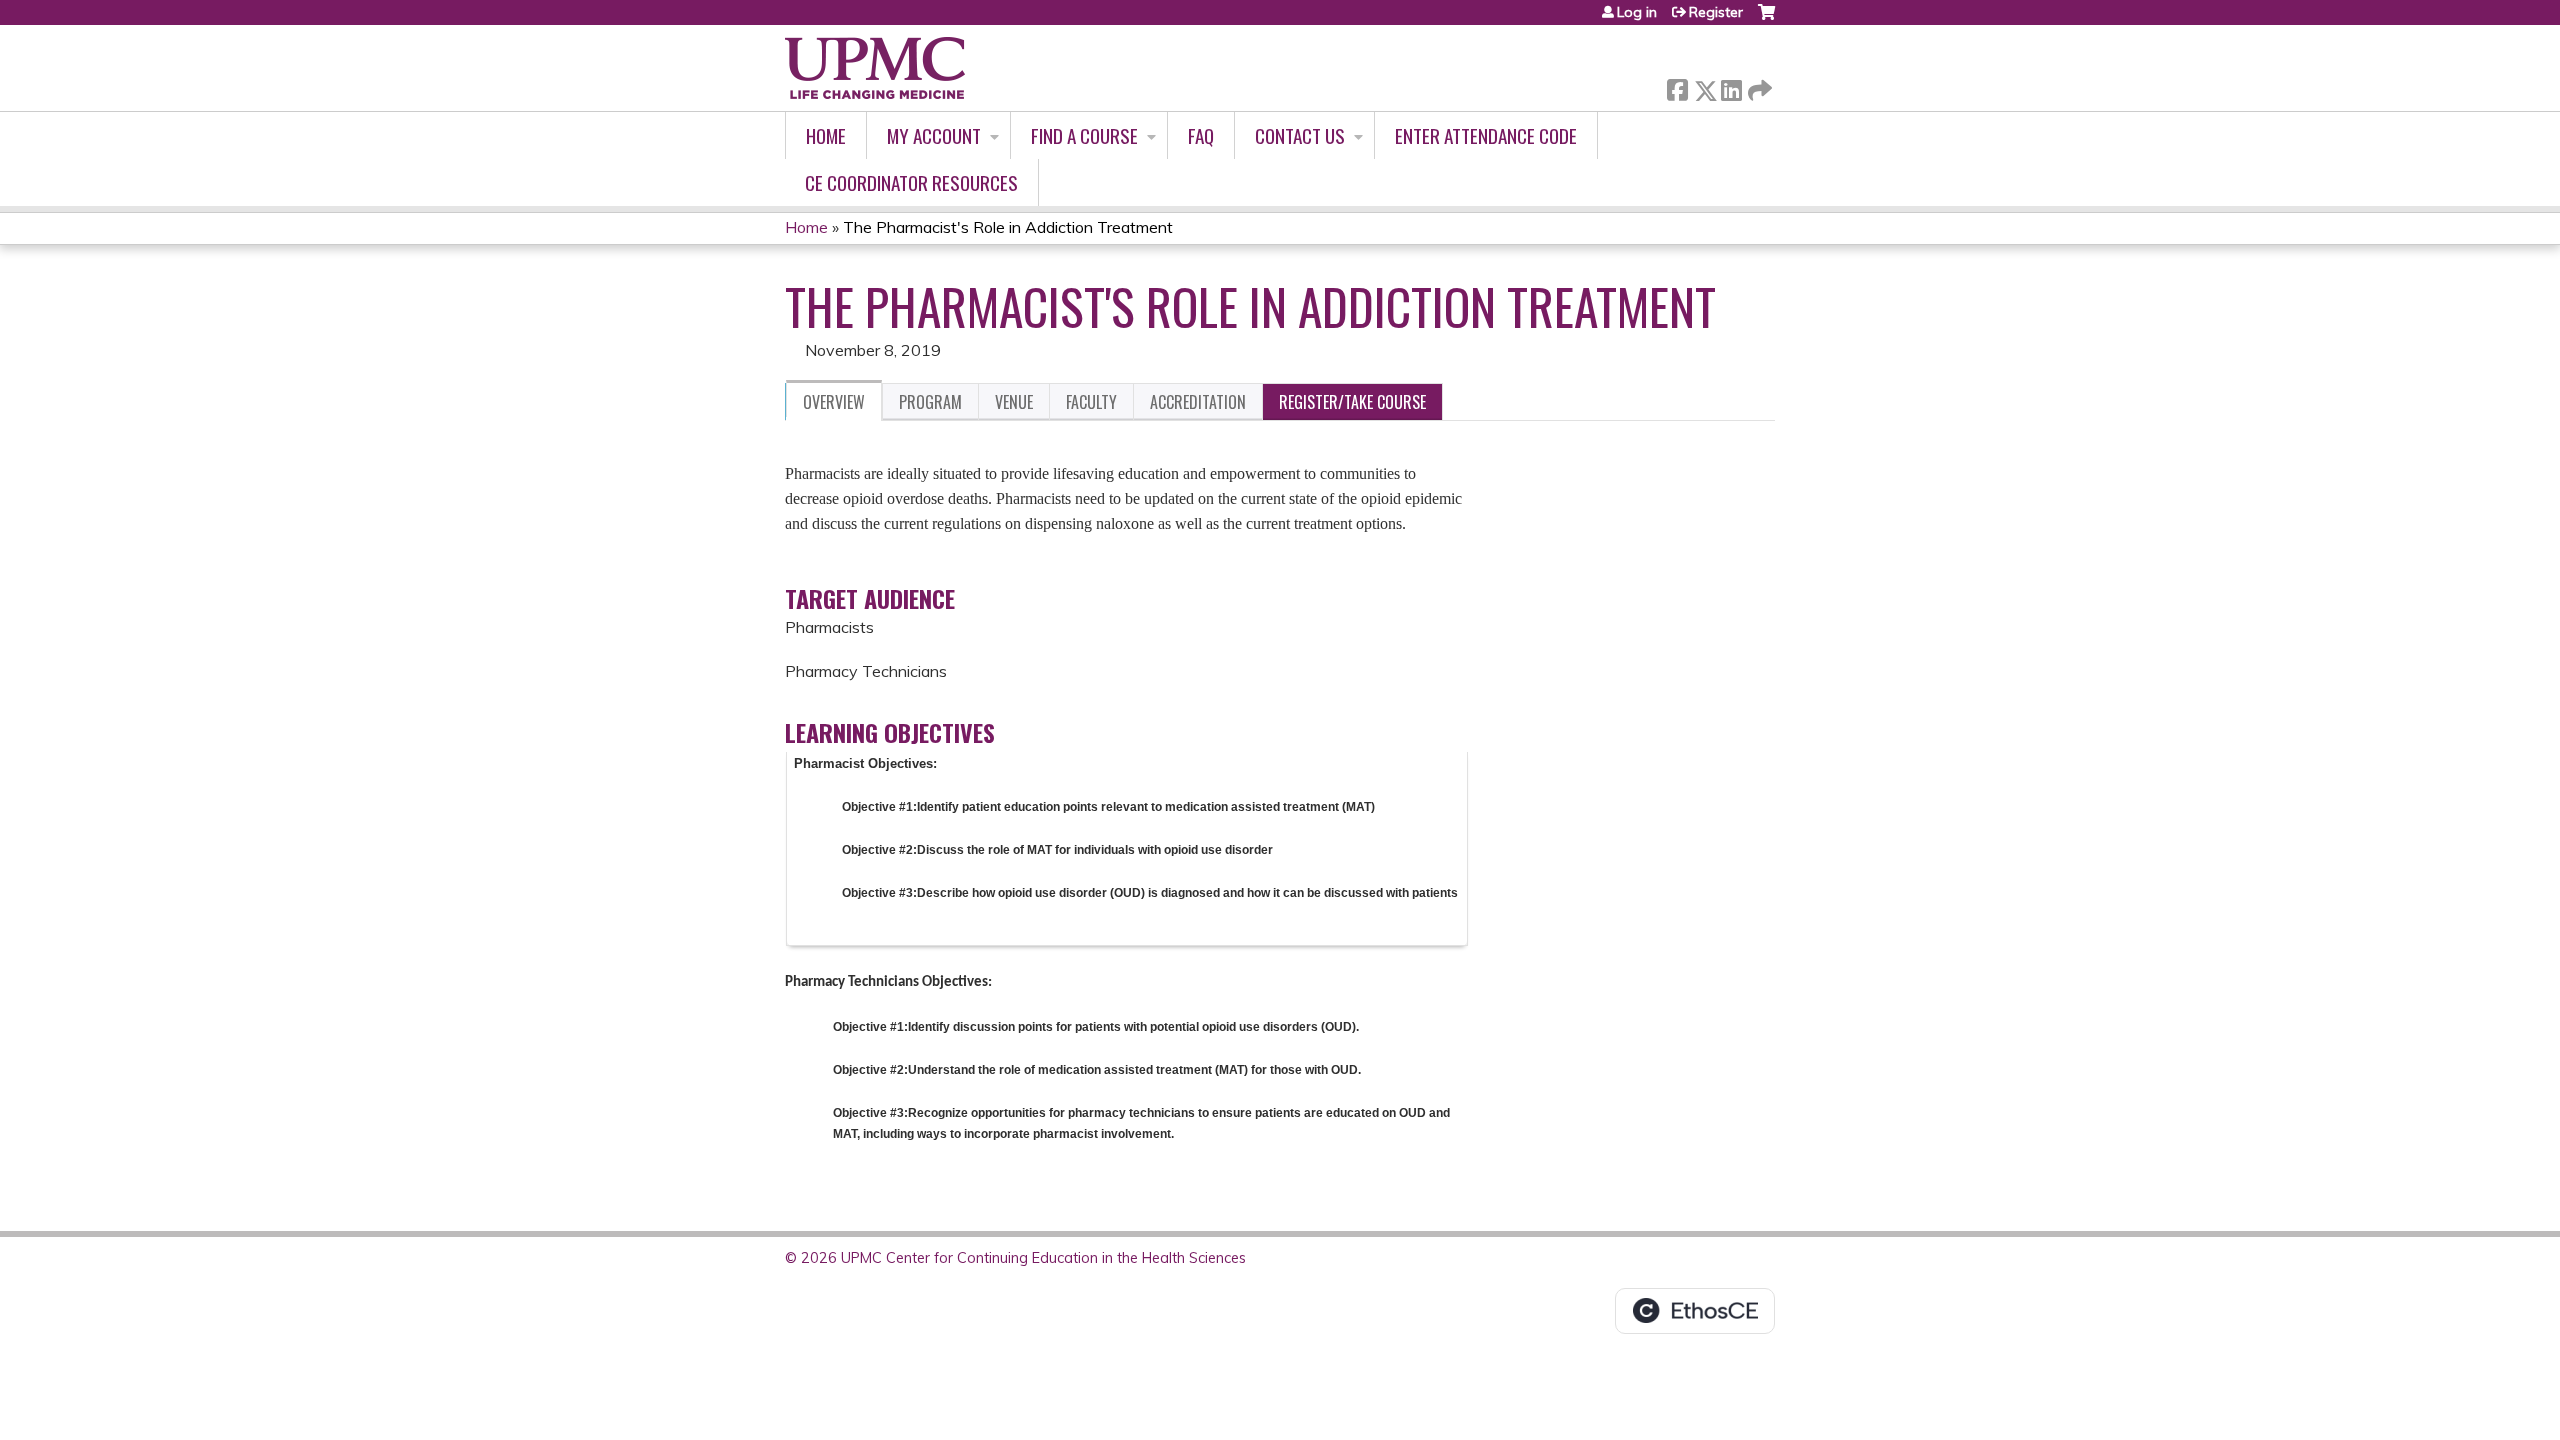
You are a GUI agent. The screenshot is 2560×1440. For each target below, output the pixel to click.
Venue (1014, 402)
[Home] (875, 68)
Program (930, 402)
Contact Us (1300, 135)
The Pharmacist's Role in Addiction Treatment (1008, 227)
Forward (1758, 85)
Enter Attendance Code (1486, 135)
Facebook (1677, 86)
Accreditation (1198, 402)
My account (934, 135)
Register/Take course (1352, 402)
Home (826, 135)
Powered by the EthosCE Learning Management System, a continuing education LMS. (1695, 1311)
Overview (834, 402)
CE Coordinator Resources (911, 182)
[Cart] (1766, 19)
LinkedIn (1731, 86)
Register (1716, 12)
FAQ (1201, 135)
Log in (1637, 12)
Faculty (1091, 402)
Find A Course (1084, 135)
